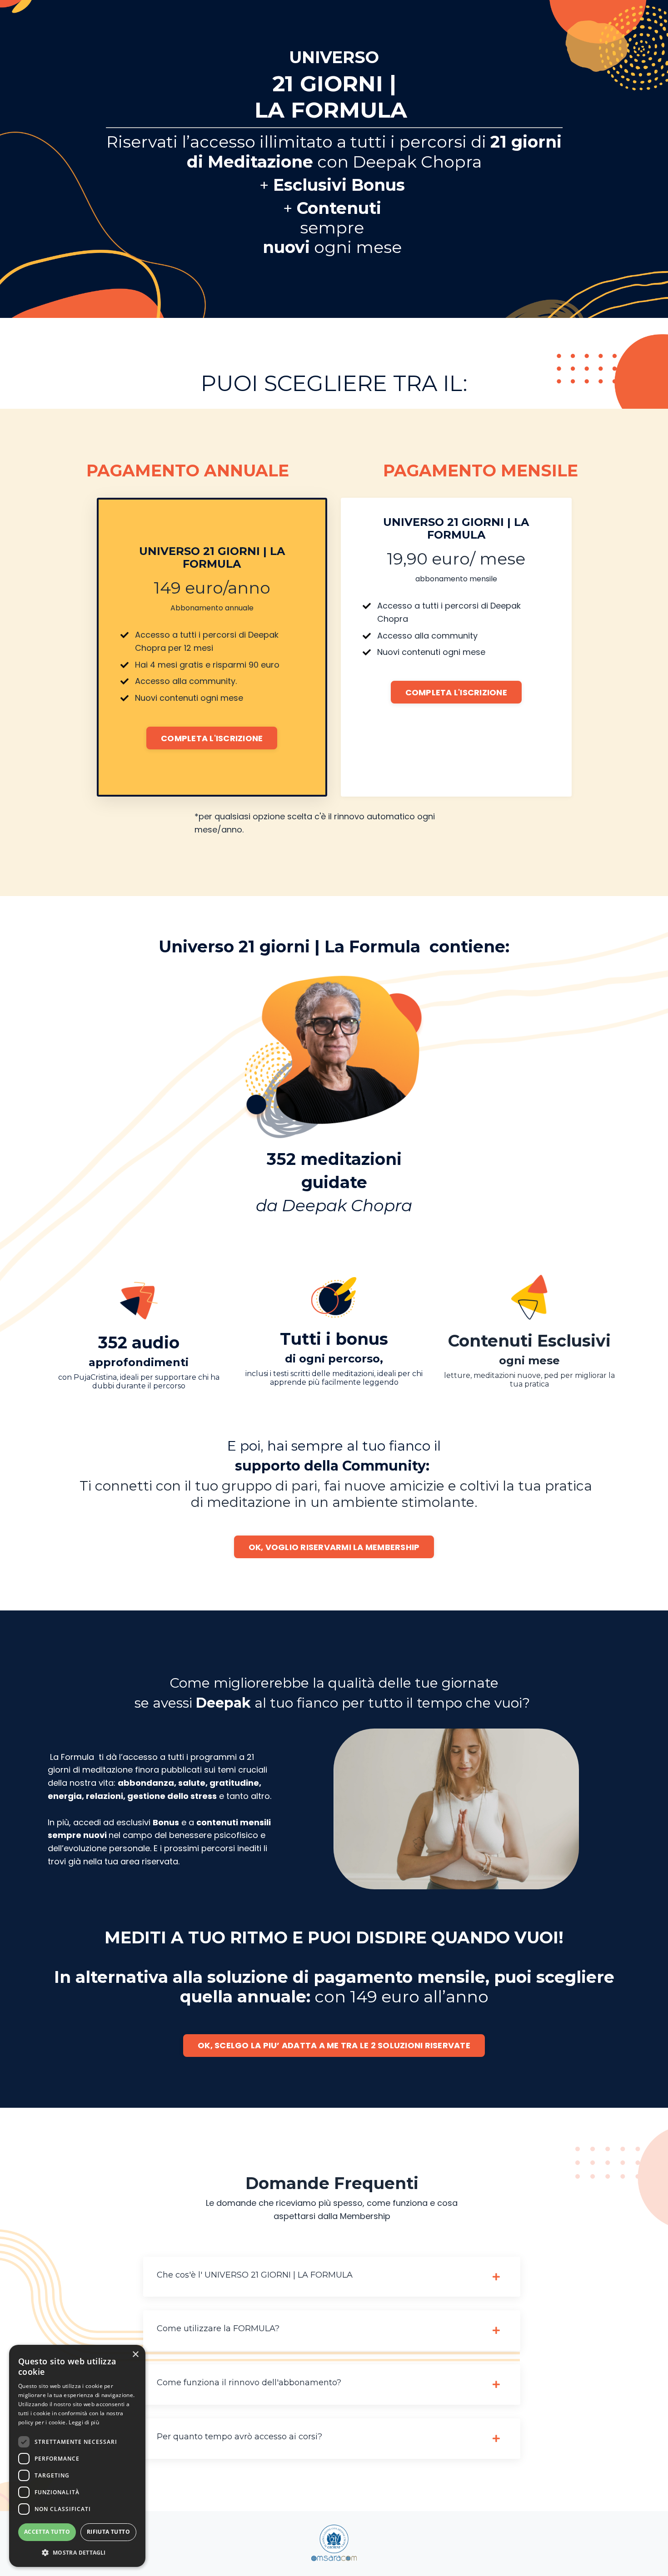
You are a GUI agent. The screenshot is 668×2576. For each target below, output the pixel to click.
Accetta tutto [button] (47, 2532)
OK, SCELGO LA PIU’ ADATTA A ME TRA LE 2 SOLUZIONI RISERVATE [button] (334, 2045)
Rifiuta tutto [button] (108, 2532)
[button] (77, 2552)
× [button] (135, 2355)
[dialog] (77, 2456)
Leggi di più (84, 2422)
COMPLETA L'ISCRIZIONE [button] (212, 738)
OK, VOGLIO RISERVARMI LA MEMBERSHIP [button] (334, 1547)
